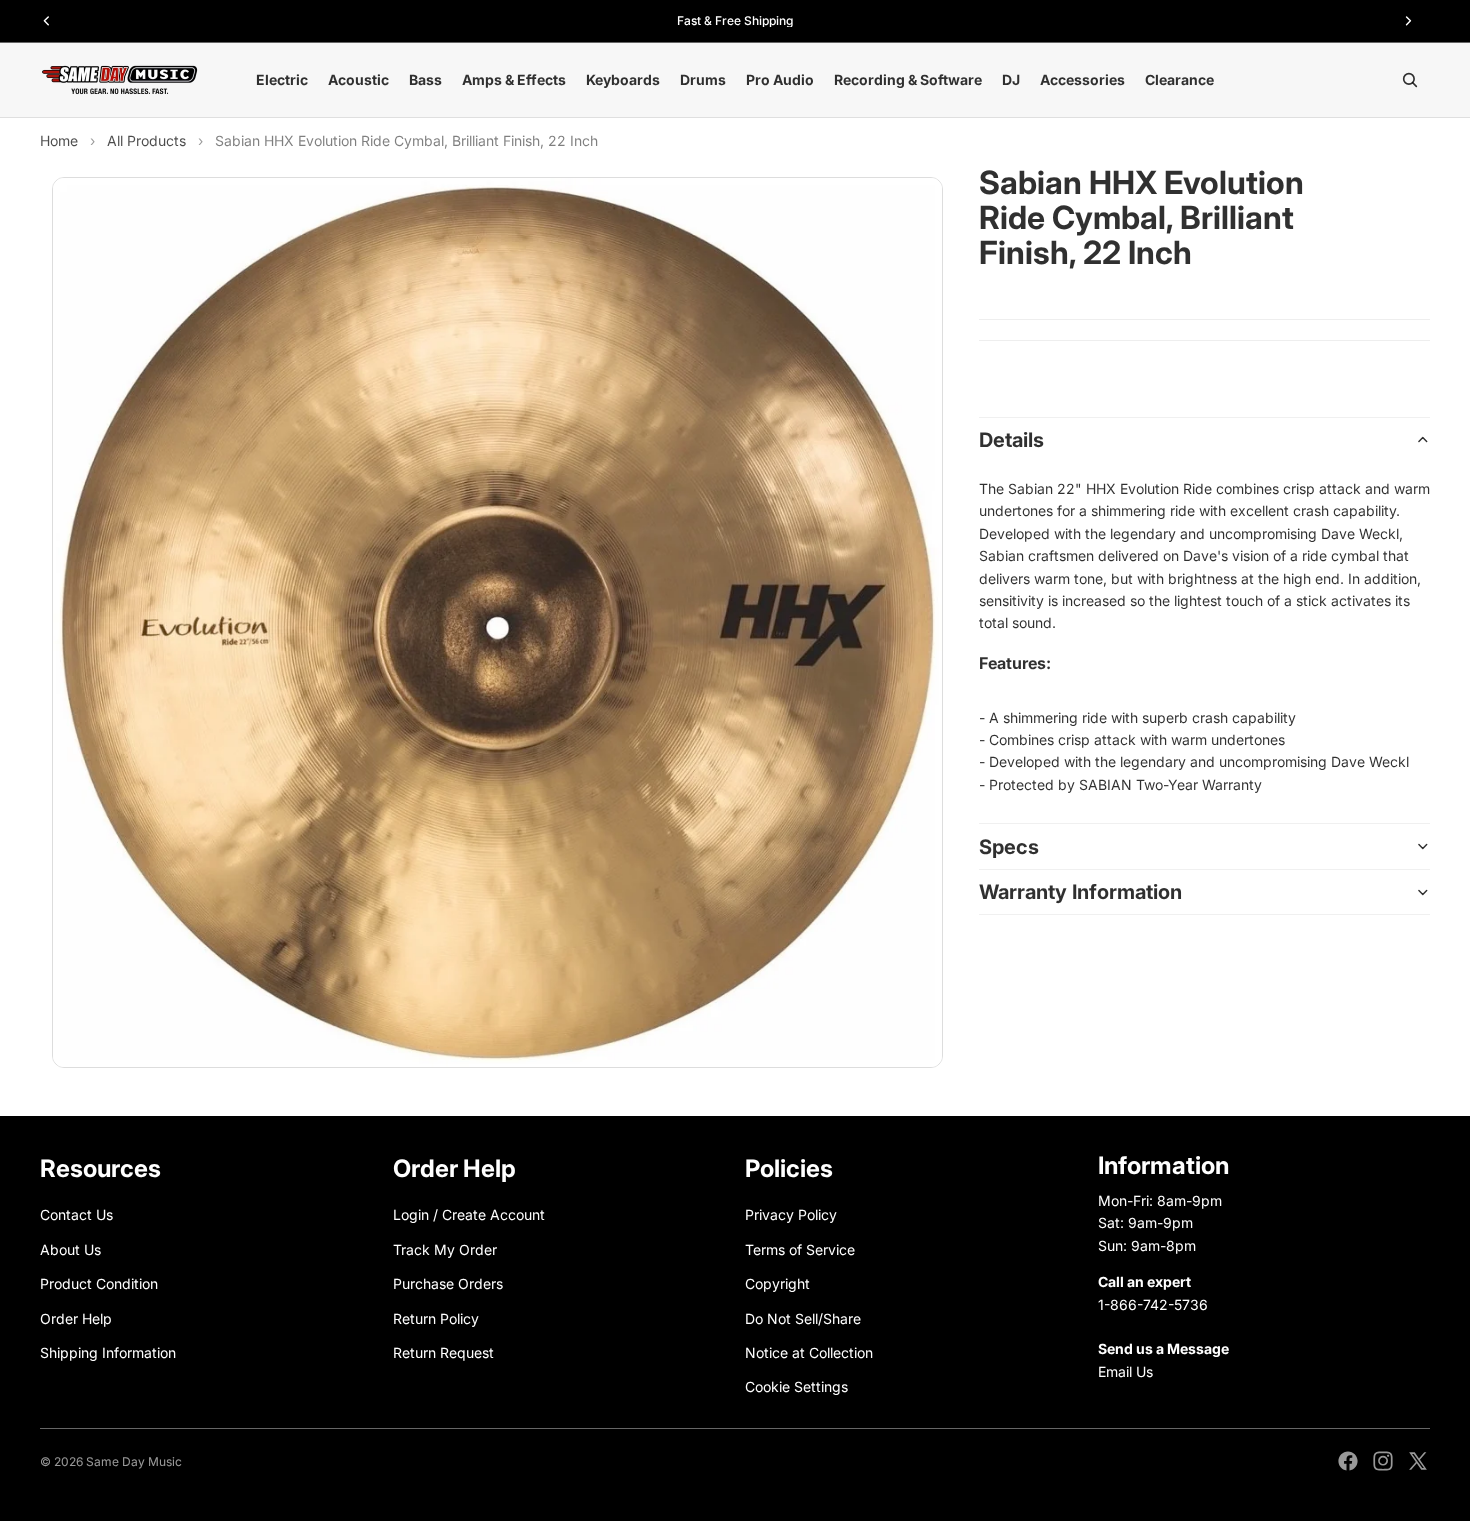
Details (1011, 440)
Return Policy (436, 1317)
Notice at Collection (809, 1352)
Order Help (76, 1317)
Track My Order (445, 1249)
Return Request (443, 1352)
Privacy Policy (791, 1214)
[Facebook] (1348, 1461)
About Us (70, 1249)
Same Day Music (134, 1461)
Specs (1009, 846)
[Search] (1410, 80)
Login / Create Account (469, 1214)
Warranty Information (1080, 892)
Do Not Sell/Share (803, 1317)
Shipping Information (108, 1352)
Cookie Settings (796, 1386)
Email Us (1125, 1371)
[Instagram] (1383, 1461)
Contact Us (76, 1214)
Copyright (777, 1283)
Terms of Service (800, 1249)
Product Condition (99, 1283)
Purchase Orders (448, 1283)
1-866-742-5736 (1153, 1303)
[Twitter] (1418, 1461)
